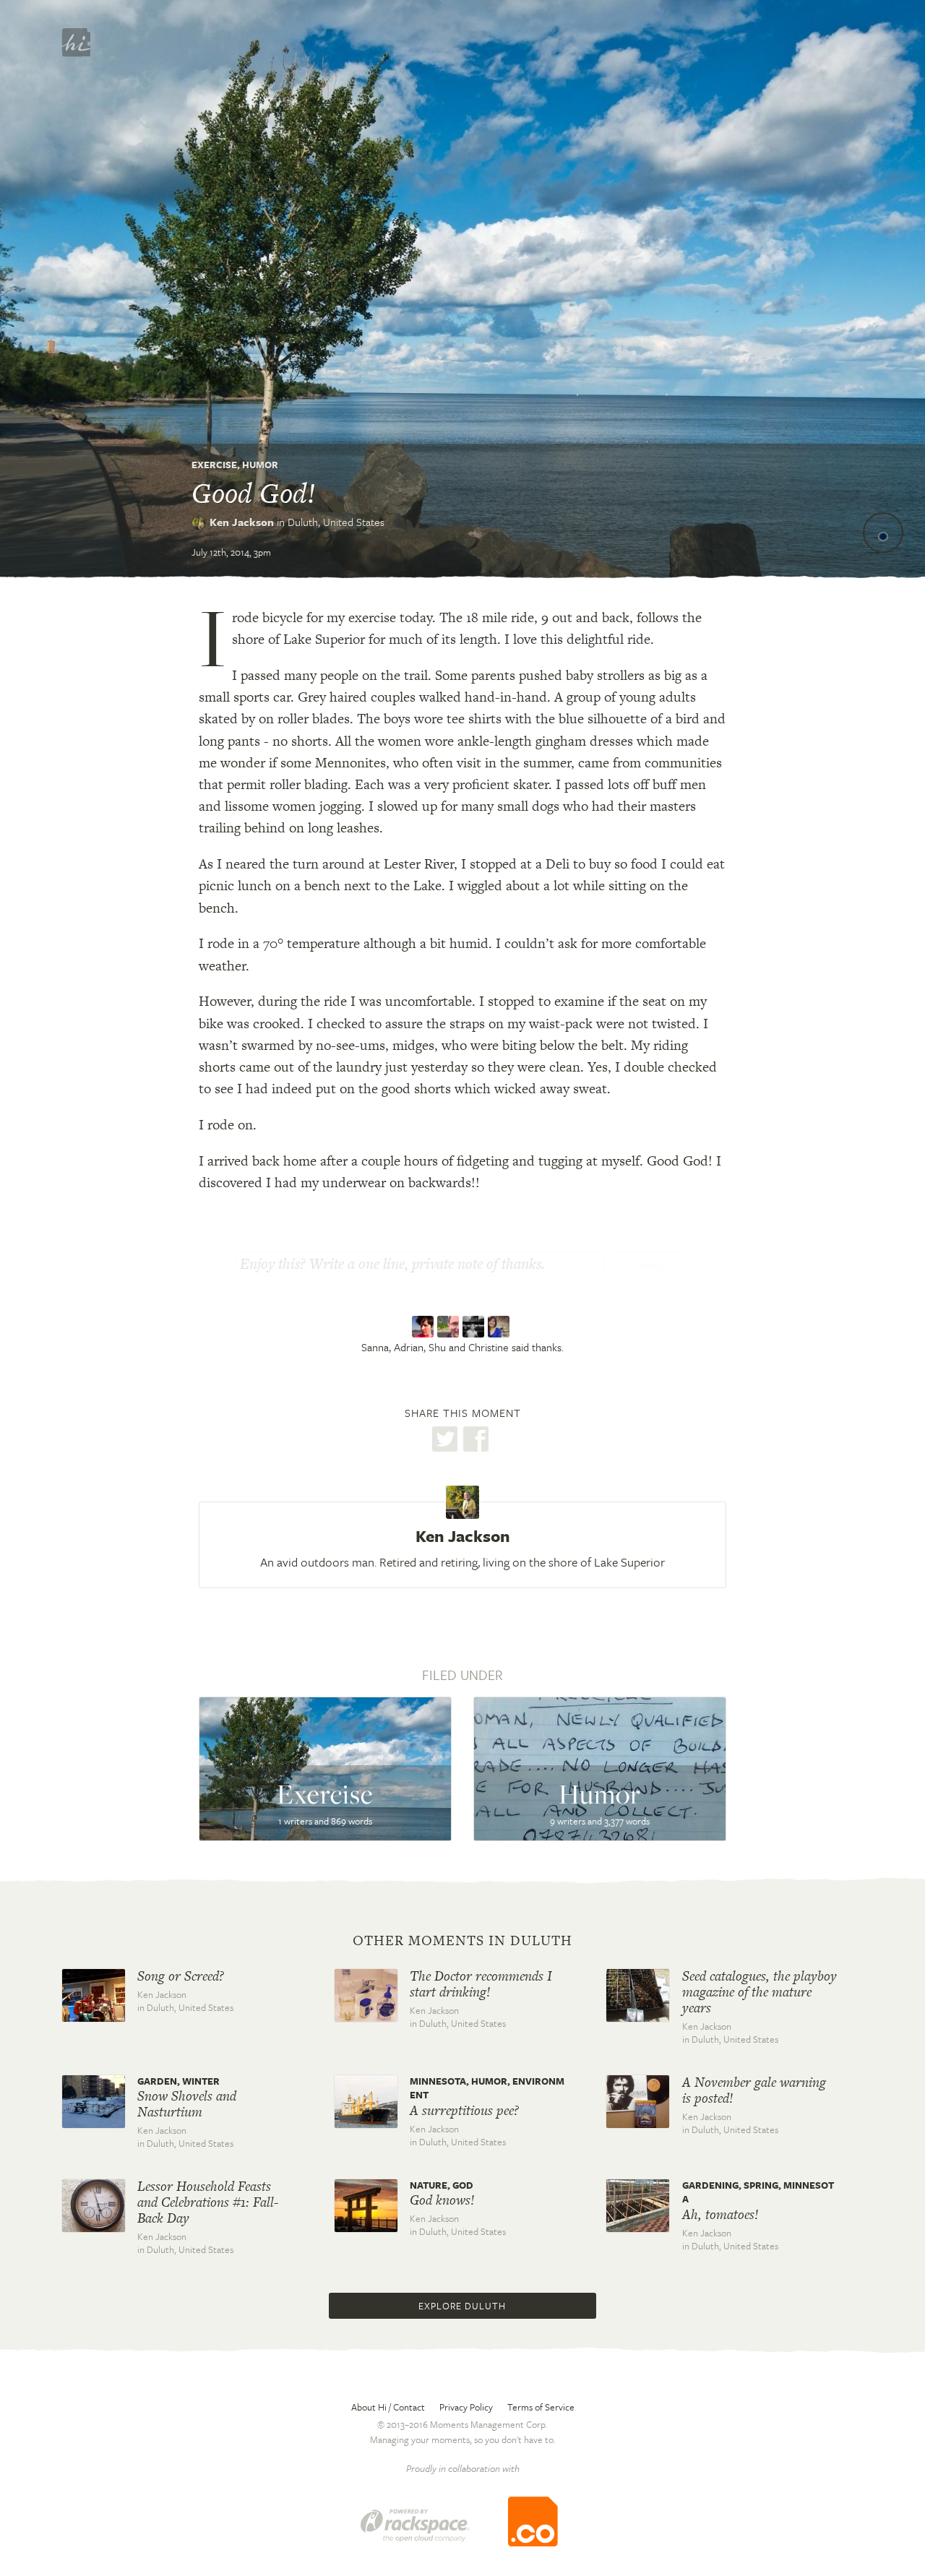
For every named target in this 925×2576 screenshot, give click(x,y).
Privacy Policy (466, 2407)
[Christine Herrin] (500, 1327)
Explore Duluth (462, 2306)
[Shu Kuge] (475, 1327)
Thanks (648, 1265)
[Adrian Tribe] (450, 1327)
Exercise (214, 465)
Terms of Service (541, 2407)
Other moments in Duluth (462, 1941)
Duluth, (336, 522)
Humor (260, 465)
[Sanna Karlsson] (425, 1327)
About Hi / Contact (388, 2407)
